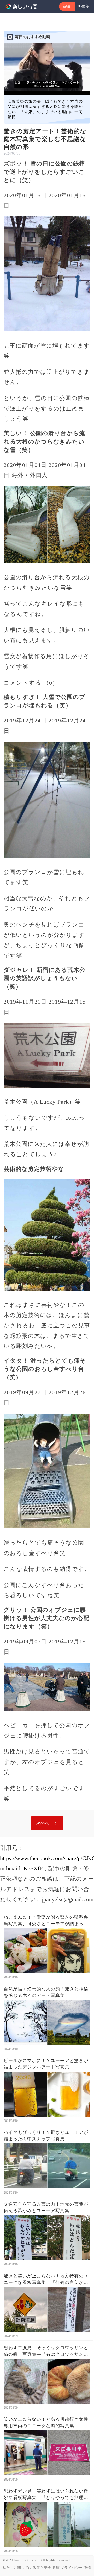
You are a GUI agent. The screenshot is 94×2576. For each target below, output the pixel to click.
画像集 (83, 7)
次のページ (47, 1823)
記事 (67, 7)
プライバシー (72, 2568)
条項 (56, 2568)
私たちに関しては (17, 2568)
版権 (87, 2568)
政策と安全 (42, 2568)
